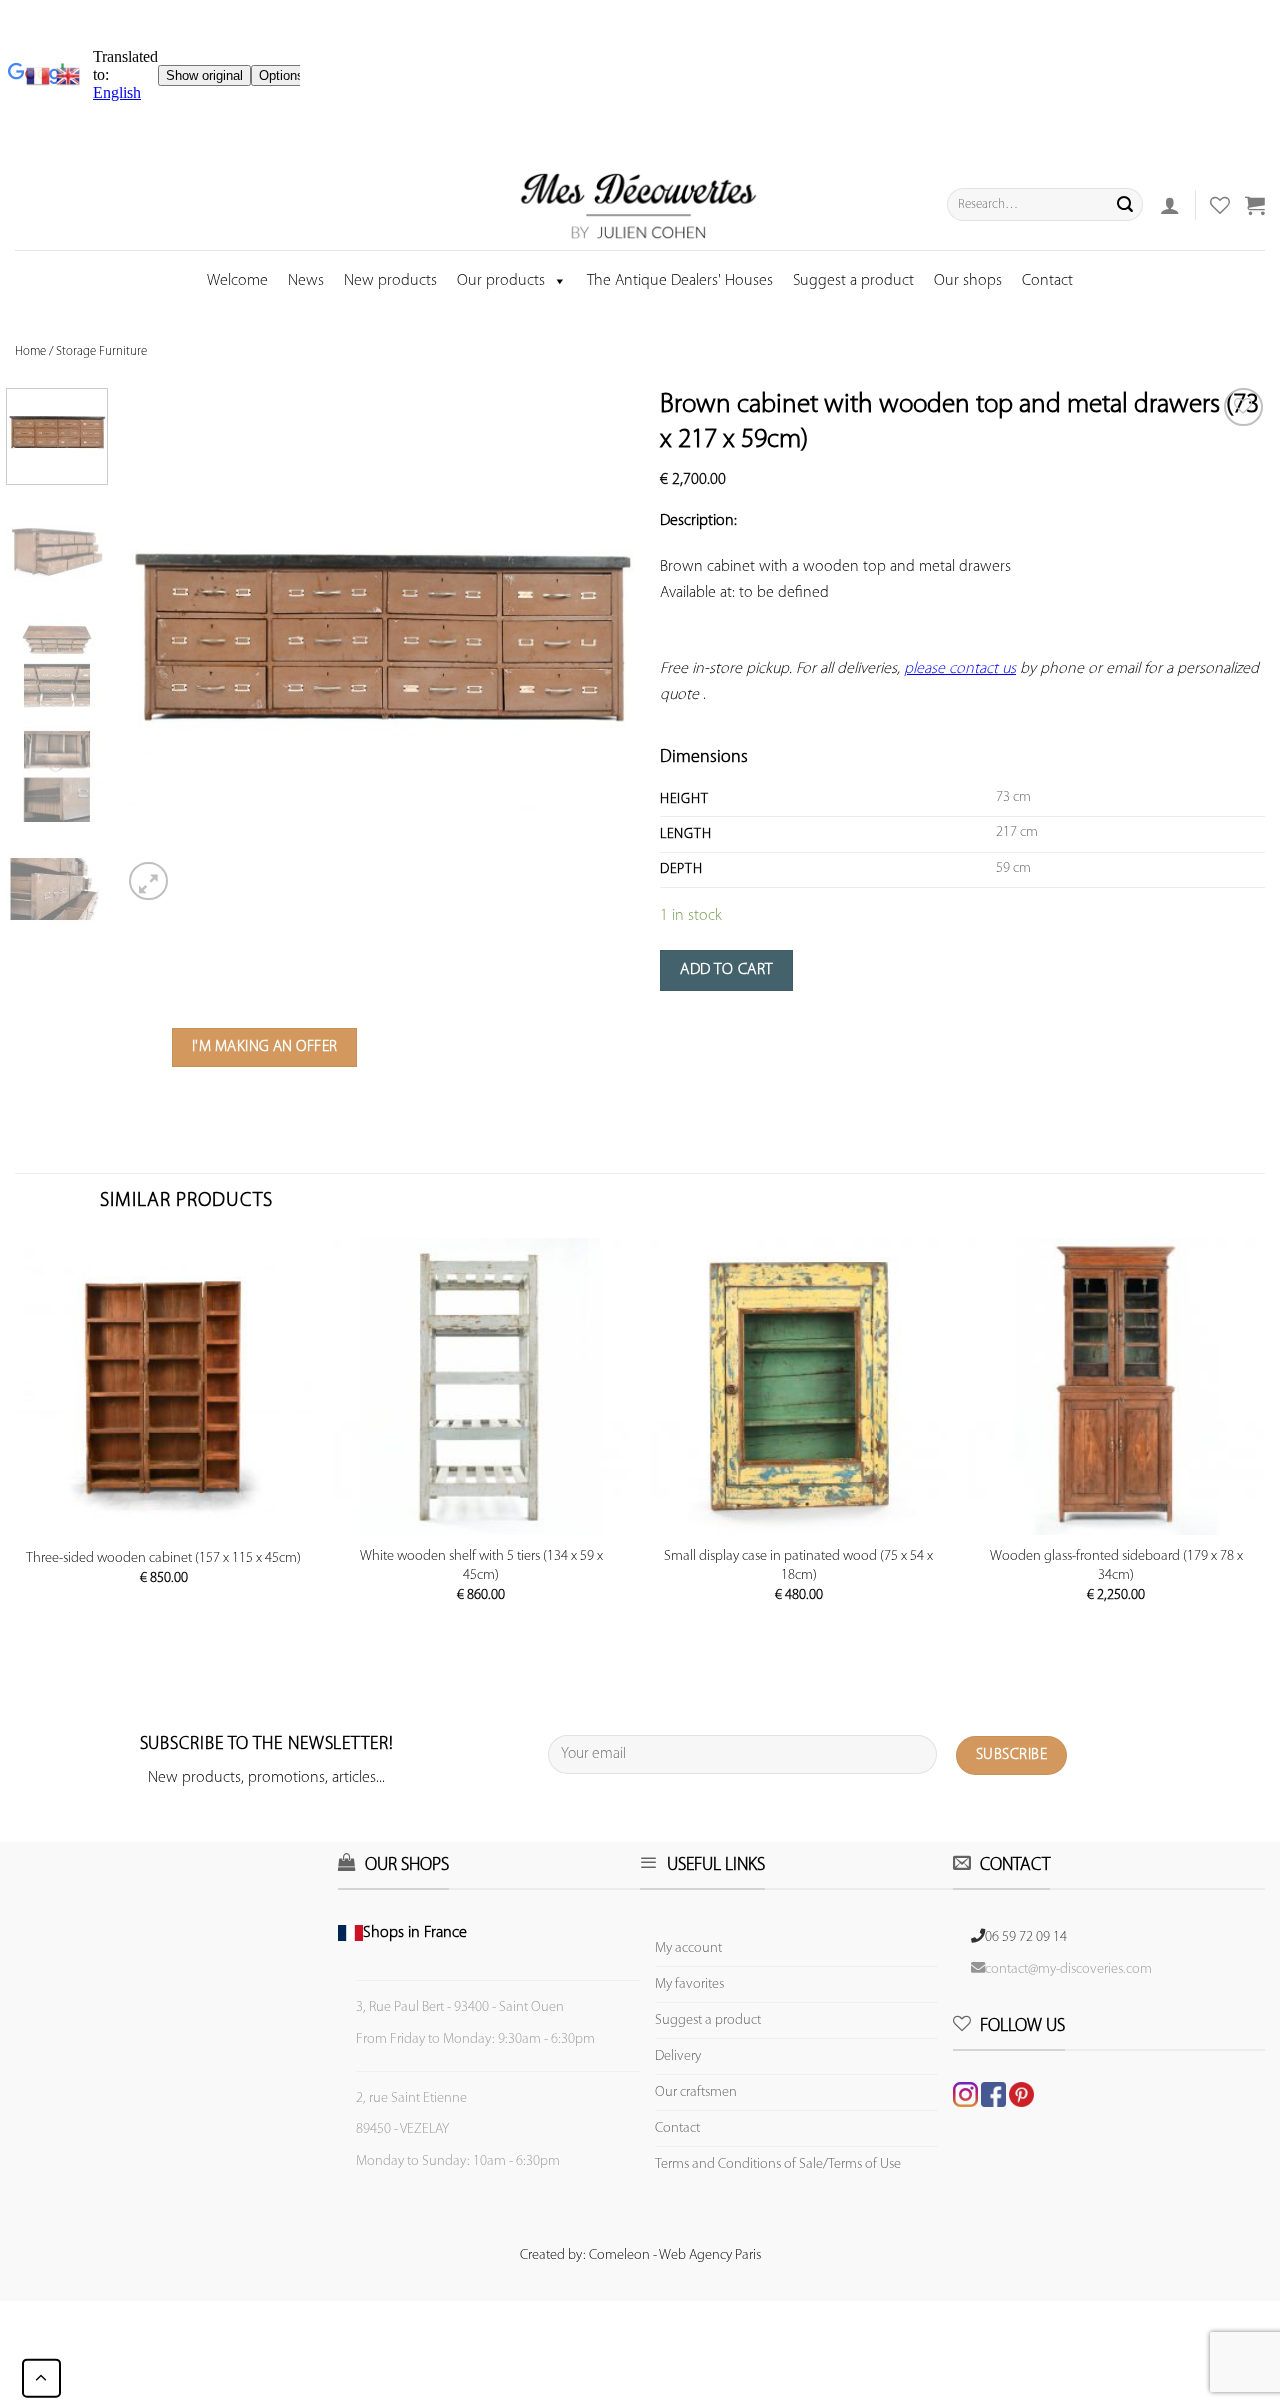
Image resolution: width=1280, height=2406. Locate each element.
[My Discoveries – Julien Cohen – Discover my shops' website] (639, 205)
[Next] (605, 647)
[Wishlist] (1243, 407)
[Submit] (1125, 205)
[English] (68, 76)
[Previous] (158, 647)
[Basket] (1255, 205)
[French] (41, 76)
